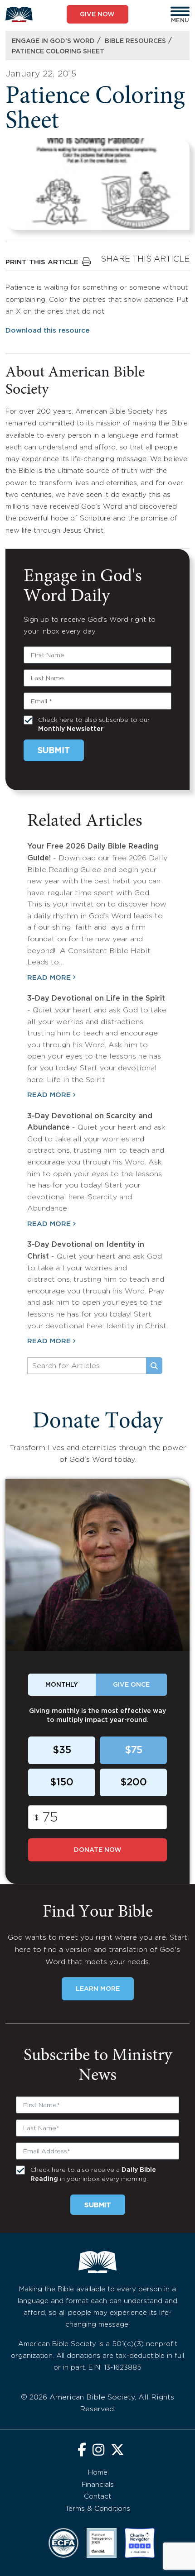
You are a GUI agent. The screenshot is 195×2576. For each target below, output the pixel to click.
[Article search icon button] (154, 1366)
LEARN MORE (98, 1989)
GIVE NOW (97, 14)
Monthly (62, 1685)
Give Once (131, 1685)
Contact (97, 2497)
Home (98, 2473)
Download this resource (48, 331)
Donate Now (98, 1850)
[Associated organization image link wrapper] (63, 2543)
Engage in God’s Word (53, 41)
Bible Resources (135, 41)
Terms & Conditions (98, 2509)
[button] (180, 11)
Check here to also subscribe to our (94, 725)
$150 (62, 1783)
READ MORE (49, 978)
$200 (134, 1783)
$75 (134, 1751)
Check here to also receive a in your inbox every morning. (93, 2175)
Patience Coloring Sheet (58, 52)
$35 (62, 1751)
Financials (98, 2485)
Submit (54, 751)
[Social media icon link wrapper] (82, 2451)
